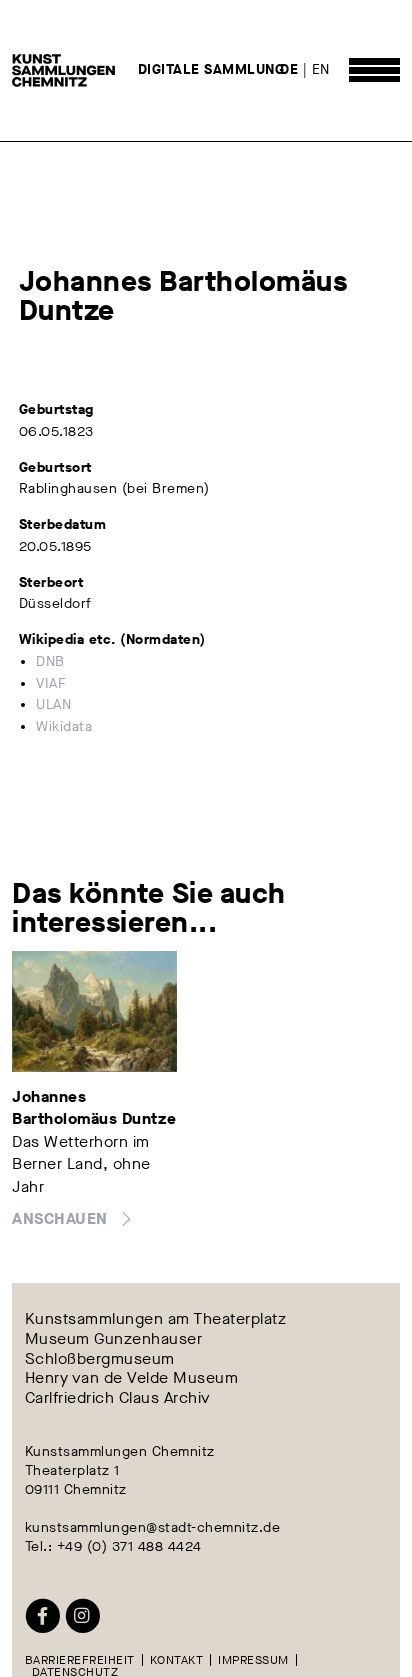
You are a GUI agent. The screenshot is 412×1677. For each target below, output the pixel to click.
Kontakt (177, 1660)
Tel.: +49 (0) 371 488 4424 (113, 1547)
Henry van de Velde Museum (132, 1378)
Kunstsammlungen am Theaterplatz (156, 1320)
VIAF (51, 684)
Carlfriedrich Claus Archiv (118, 1398)
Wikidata (64, 727)
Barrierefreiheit (80, 1660)
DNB (50, 662)
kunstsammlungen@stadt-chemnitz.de (153, 1528)
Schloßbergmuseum (100, 1359)
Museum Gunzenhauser (114, 1339)
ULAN (53, 705)
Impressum (253, 1660)
